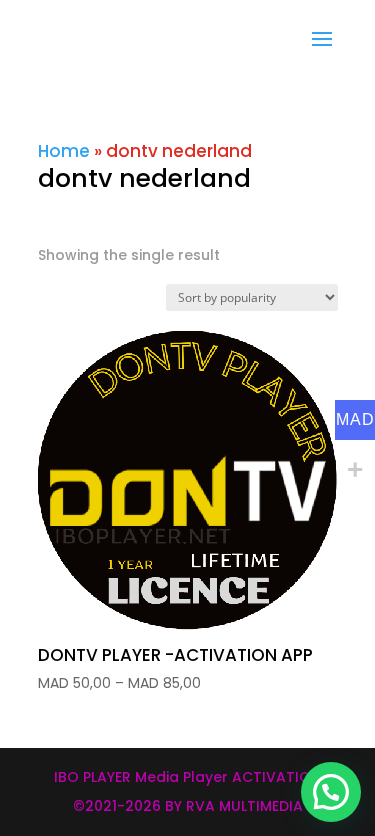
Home (64, 151)
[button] (331, 792)
